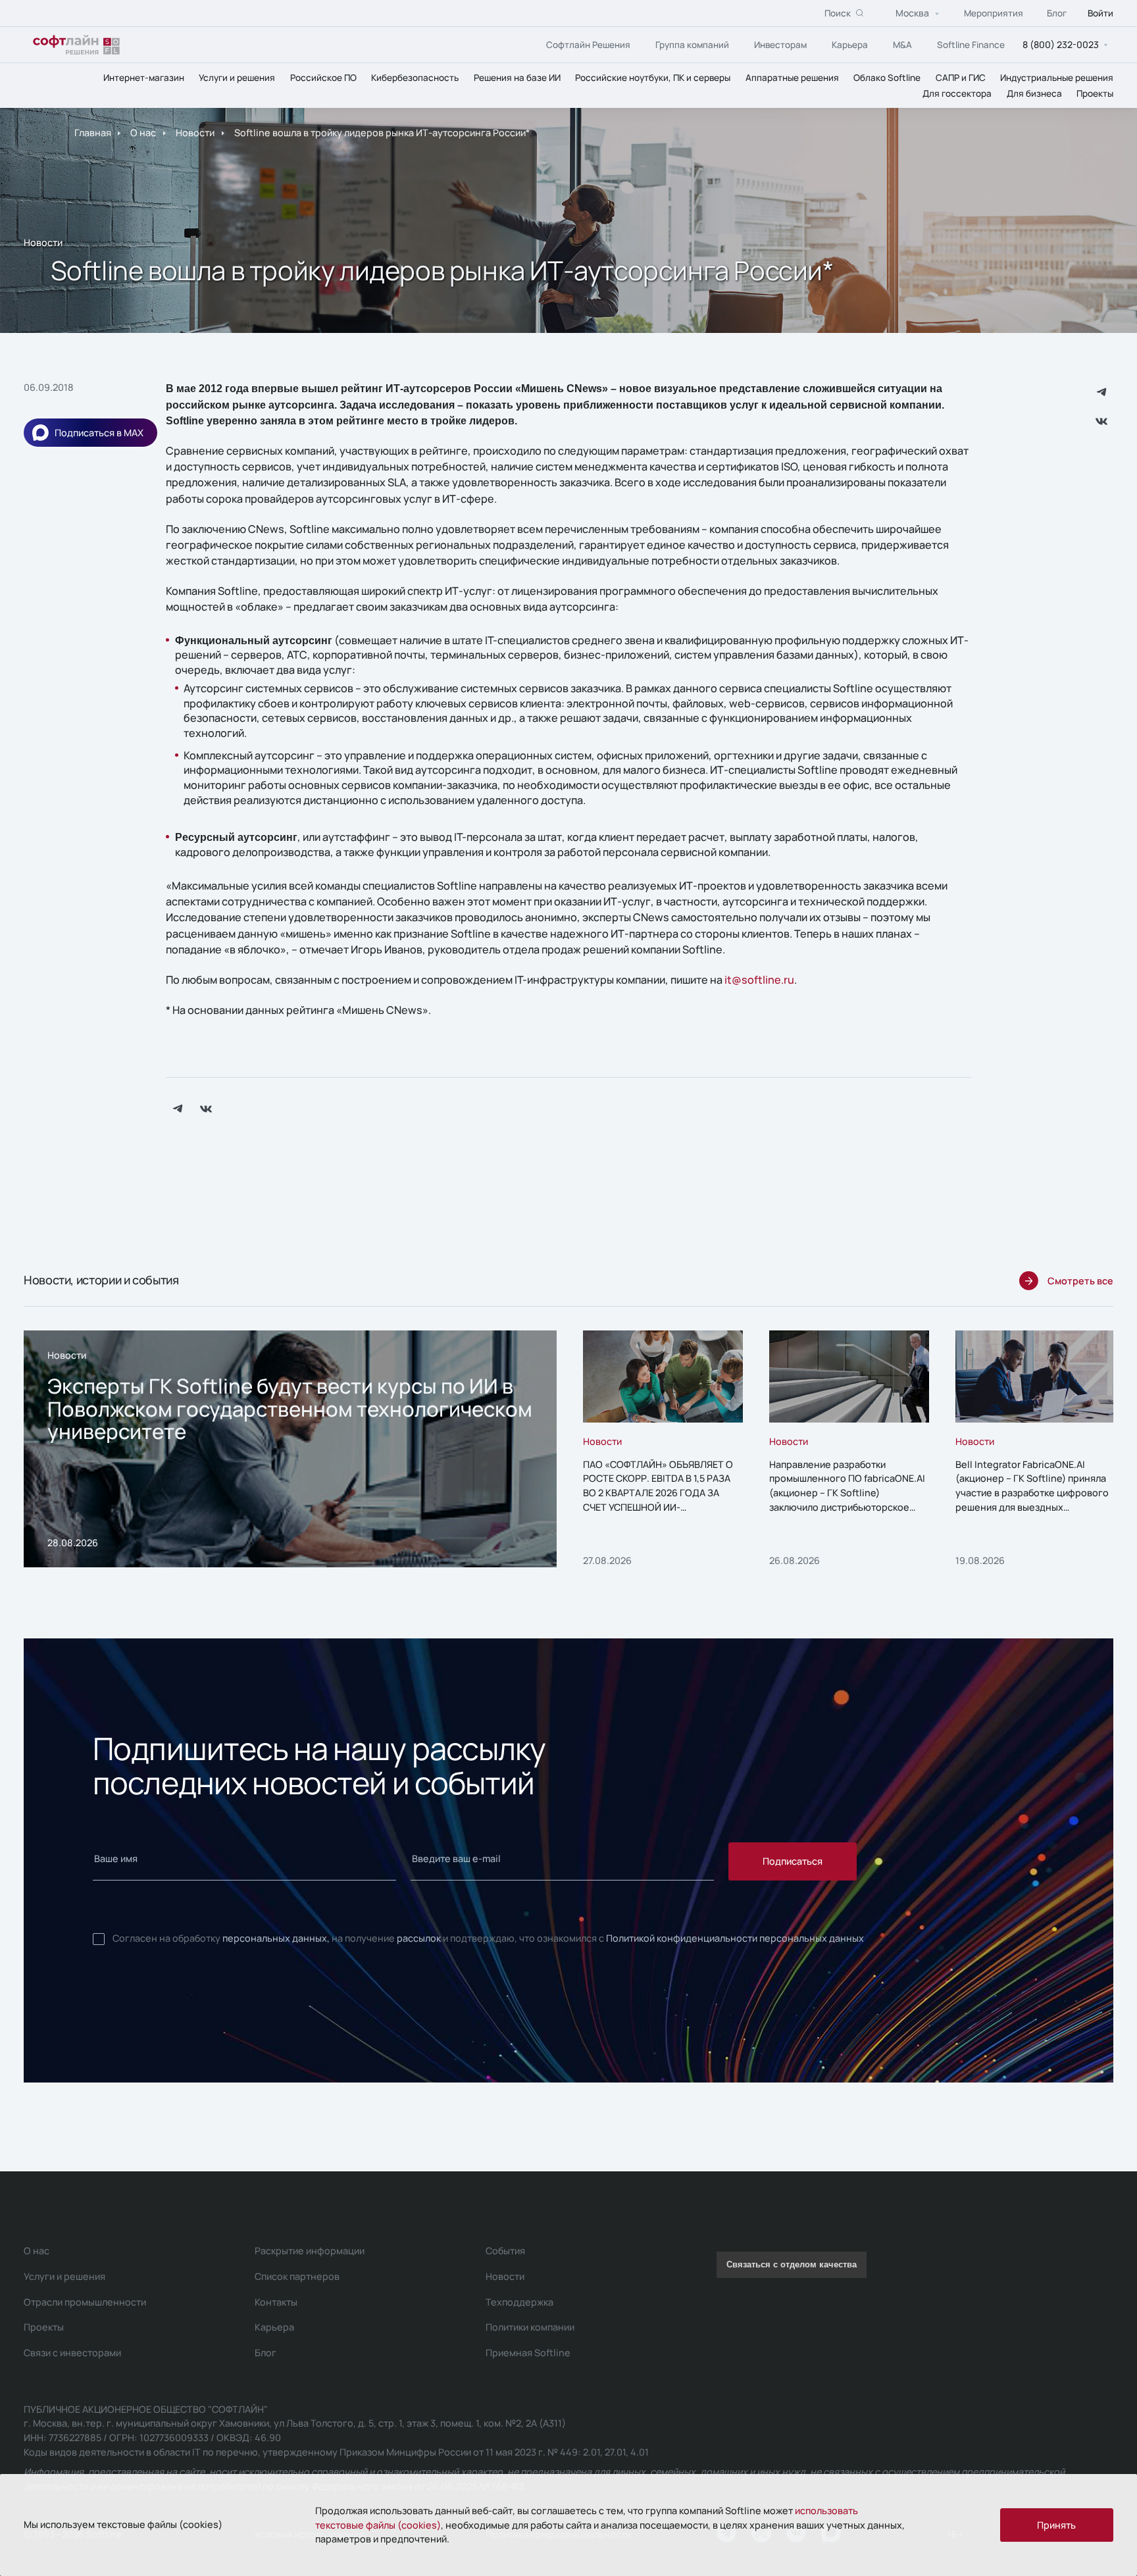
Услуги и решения (237, 78)
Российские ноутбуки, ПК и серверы (653, 78)
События (505, 2251)
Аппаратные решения (792, 78)
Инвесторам (780, 45)
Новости (195, 133)
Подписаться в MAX (99, 433)
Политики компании (530, 2327)
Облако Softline (887, 78)
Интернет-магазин (144, 78)
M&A (902, 45)
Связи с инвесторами (72, 2353)
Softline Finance (971, 45)
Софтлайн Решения (588, 45)
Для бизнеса (1034, 93)
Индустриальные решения (1057, 78)
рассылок (419, 1938)
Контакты (276, 2302)
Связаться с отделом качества (792, 2265)
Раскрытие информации (310, 2251)
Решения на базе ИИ (517, 78)
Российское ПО (323, 78)
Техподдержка (519, 2302)
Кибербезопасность (415, 78)
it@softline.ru (759, 980)
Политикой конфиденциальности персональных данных (735, 1938)
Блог (1057, 13)
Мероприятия (994, 13)
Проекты (1095, 93)
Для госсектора (957, 93)
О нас (143, 133)
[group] (290, 1449)
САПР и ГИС (961, 78)
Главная (93, 133)
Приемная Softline (528, 2353)
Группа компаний (692, 45)
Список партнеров (297, 2276)
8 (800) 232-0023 (1061, 44)
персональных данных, (276, 1938)
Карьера (850, 45)
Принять (1056, 2525)
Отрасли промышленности (85, 2302)
